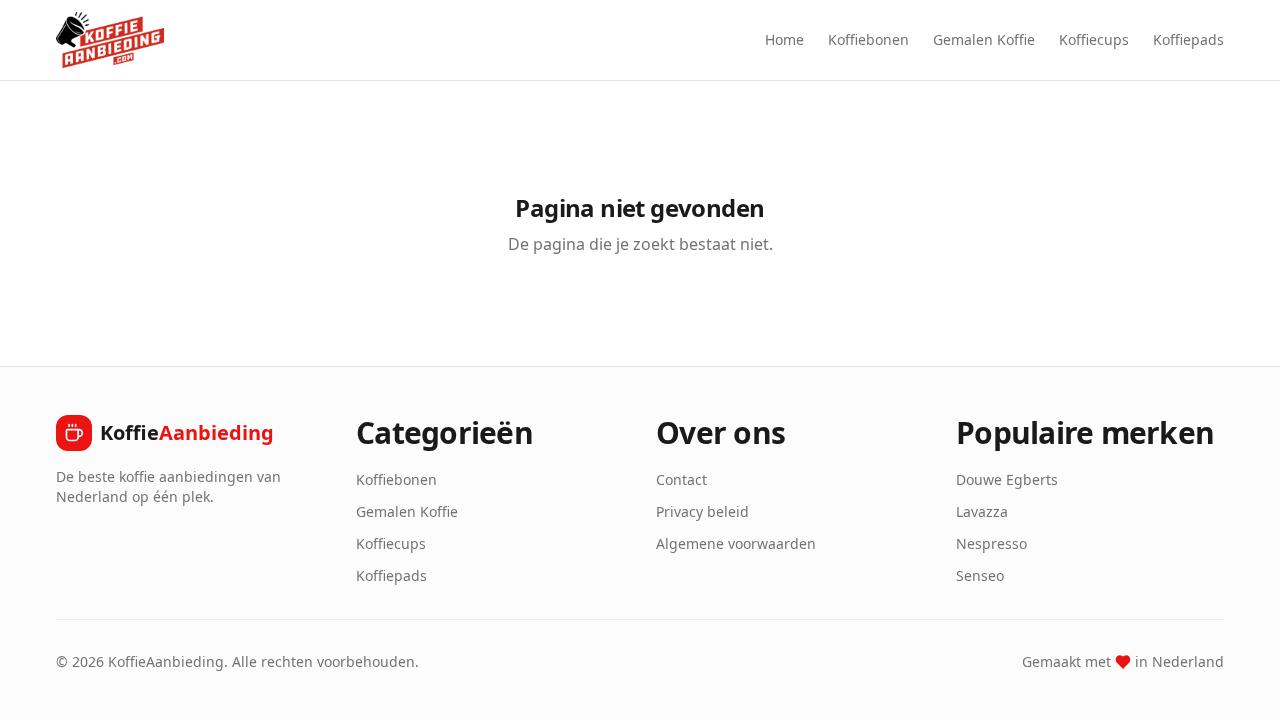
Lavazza (982, 511)
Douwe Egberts (1007, 479)
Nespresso (991, 543)
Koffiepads (1188, 39)
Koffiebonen (868, 39)
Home (784, 39)
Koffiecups (1094, 39)
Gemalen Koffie (984, 39)
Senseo (980, 575)
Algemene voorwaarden (736, 543)
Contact (681, 479)
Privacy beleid (702, 511)
